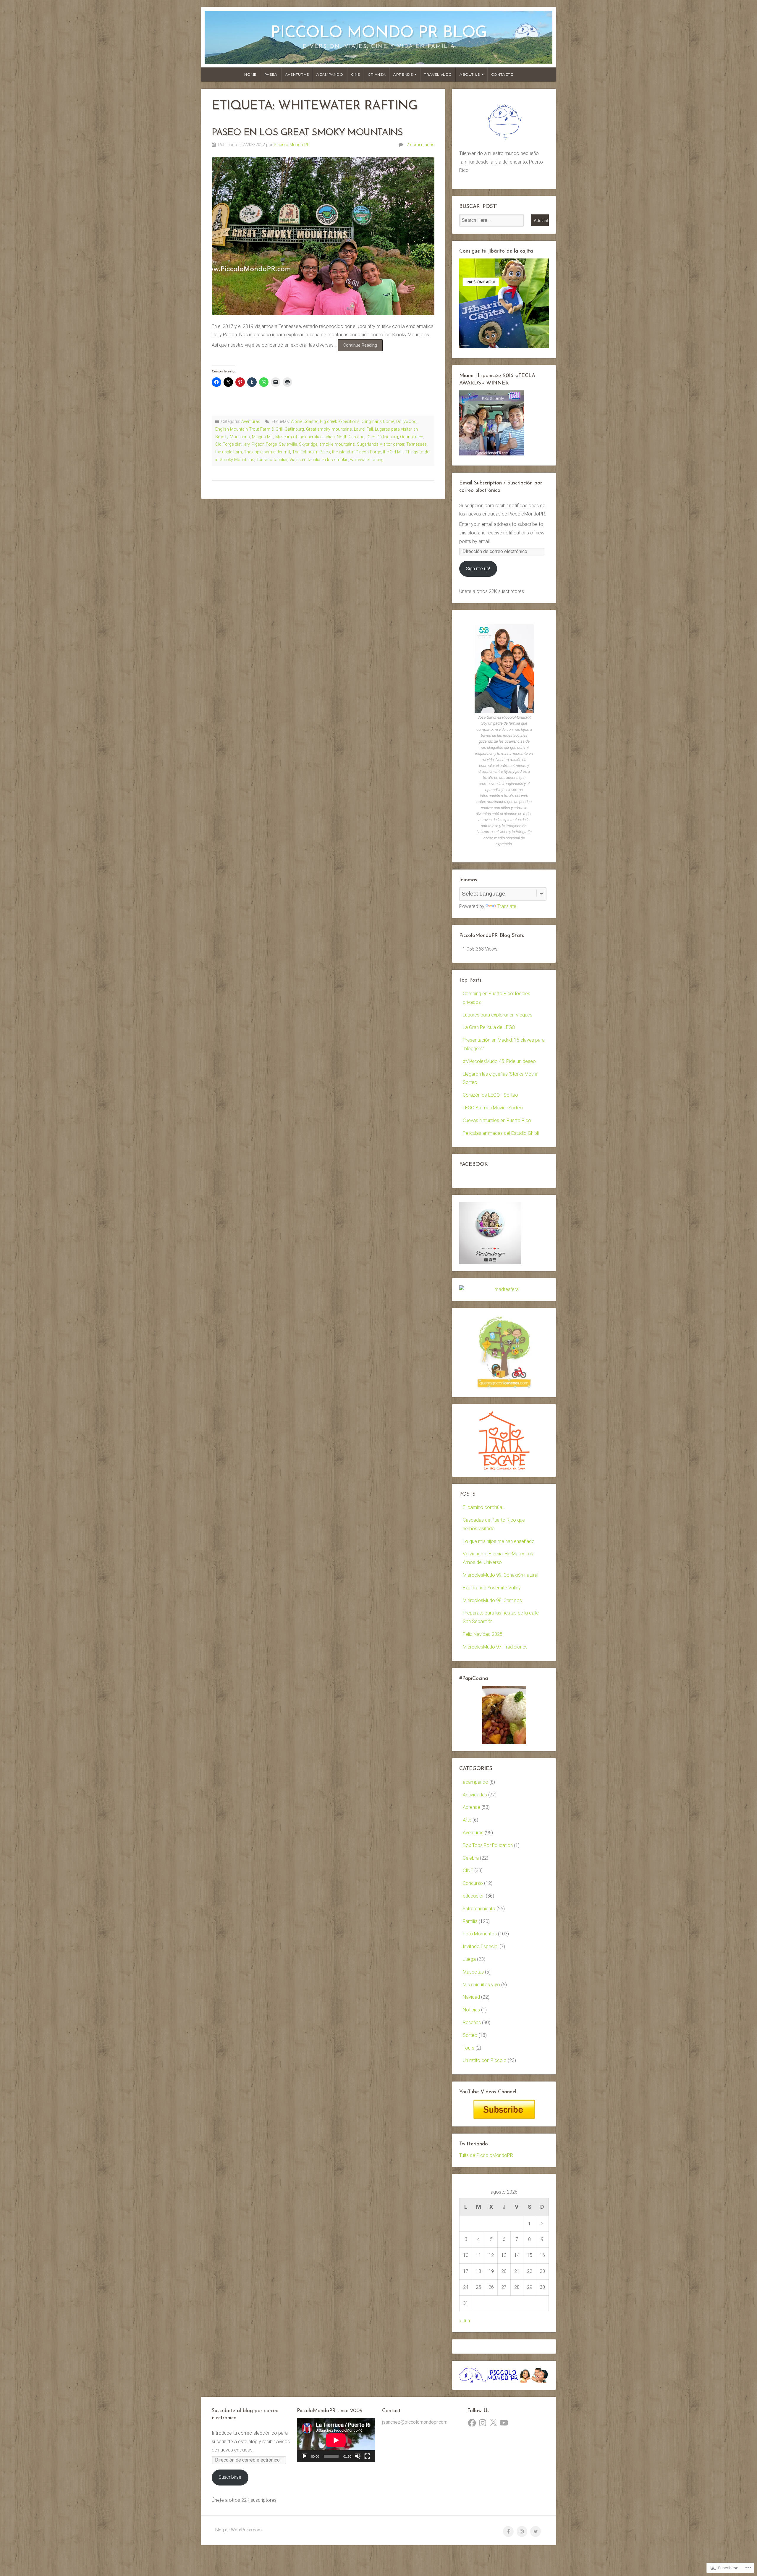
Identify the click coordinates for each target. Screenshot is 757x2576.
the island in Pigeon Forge (356, 452)
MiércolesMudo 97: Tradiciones (495, 1647)
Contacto (503, 74)
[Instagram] (483, 2423)
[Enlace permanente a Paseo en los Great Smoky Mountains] (323, 236)
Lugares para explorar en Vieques (498, 1015)
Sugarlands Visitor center (381, 444)
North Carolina (351, 437)
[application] (336, 2440)
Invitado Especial (481, 1946)
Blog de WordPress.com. (239, 2530)
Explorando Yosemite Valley (492, 1588)
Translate (507, 906)
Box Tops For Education (488, 1845)
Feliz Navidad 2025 (483, 1634)
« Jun (465, 2321)
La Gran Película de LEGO (489, 1027)
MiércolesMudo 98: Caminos (492, 1600)
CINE (356, 74)
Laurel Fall (363, 429)
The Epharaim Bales (311, 452)
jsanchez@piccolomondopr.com (415, 2422)
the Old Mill (393, 452)
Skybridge (308, 444)
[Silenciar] (358, 2456)
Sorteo (470, 2035)
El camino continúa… (484, 1507)
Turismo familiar (272, 460)
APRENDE (403, 74)
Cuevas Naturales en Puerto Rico (497, 1120)
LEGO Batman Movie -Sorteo (493, 1108)
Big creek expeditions (340, 422)
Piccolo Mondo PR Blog (379, 33)
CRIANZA (377, 74)
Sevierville (288, 444)
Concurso (473, 1883)
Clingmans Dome (378, 422)
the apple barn (229, 452)
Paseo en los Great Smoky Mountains (307, 133)
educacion (474, 1896)
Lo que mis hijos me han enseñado (499, 1541)
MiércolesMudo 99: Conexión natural (500, 1575)
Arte (467, 1820)
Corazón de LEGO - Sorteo (490, 1095)
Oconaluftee (411, 437)
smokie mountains (337, 444)
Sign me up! (478, 569)
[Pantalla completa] (367, 2456)
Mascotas (473, 1972)
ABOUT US (470, 74)
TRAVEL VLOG (438, 74)
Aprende (471, 1807)
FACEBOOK (474, 1165)
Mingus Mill (263, 437)
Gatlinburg (294, 429)
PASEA (271, 74)
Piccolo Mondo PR (292, 145)
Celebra (471, 1858)
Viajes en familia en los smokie (319, 460)
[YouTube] (504, 2423)
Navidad (471, 1997)
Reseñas (472, 2023)
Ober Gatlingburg (382, 437)
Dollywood (406, 422)
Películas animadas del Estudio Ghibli (501, 1133)
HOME (250, 74)
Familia (470, 1921)
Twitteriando (474, 2144)
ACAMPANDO (330, 74)
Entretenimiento (479, 1909)
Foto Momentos (480, 1934)
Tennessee (416, 444)
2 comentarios (420, 145)
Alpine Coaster (304, 422)
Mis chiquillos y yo (481, 1985)
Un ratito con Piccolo (485, 2060)
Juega (469, 1959)
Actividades (475, 1795)
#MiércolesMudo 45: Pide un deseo (499, 1061)
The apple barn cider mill (267, 452)
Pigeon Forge (264, 444)
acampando (475, 1782)
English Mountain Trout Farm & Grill (249, 429)
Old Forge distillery (232, 444)
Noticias (471, 2010)
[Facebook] (472, 2423)
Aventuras (251, 422)
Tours (469, 2048)
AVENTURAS (297, 74)
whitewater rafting (367, 460)
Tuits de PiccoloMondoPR (486, 2155)
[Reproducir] (305, 2456)
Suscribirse (230, 2477)
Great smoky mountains (329, 429)
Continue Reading (357, 347)
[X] (493, 2423)
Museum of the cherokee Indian (305, 437)
